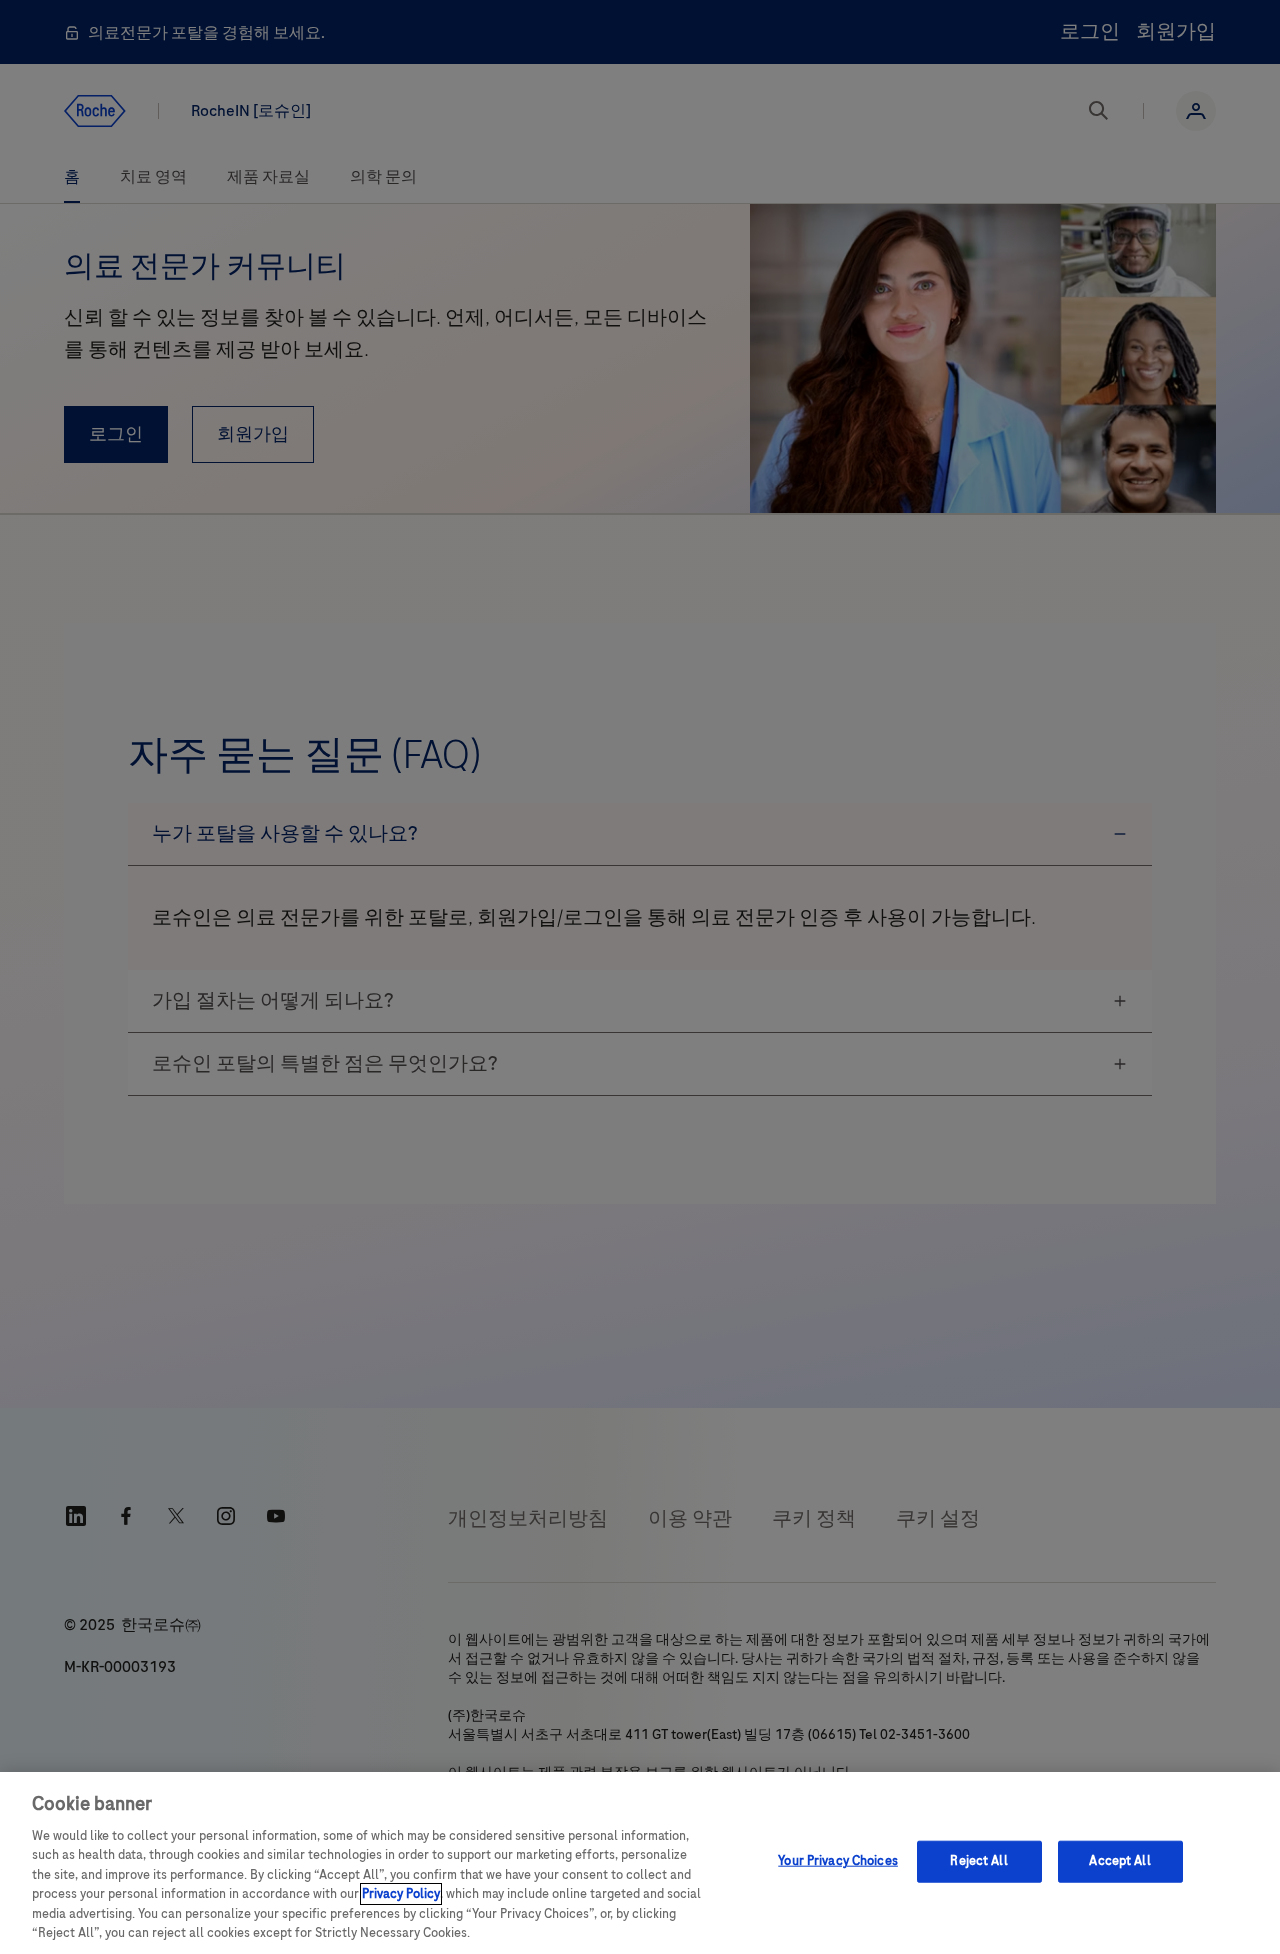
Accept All (1119, 1861)
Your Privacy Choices (838, 1861)
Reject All (978, 1861)
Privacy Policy (401, 1894)
